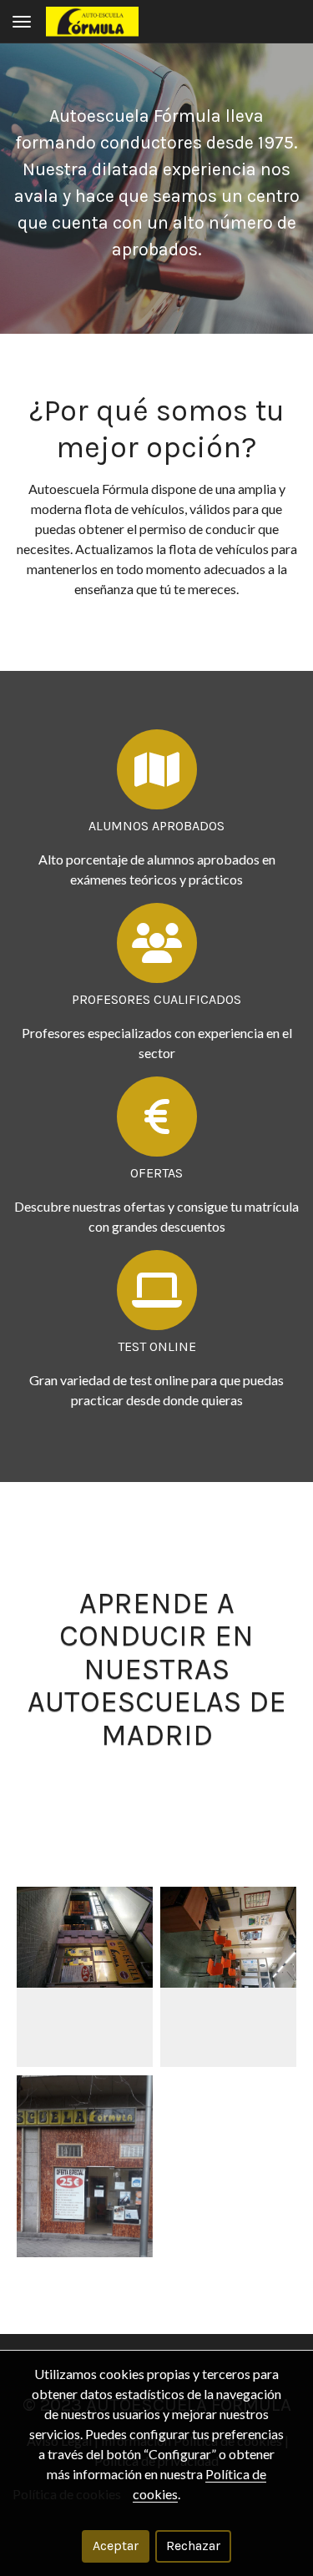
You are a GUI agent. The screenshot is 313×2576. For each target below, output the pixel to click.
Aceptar (116, 2546)
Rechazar (193, 2546)
